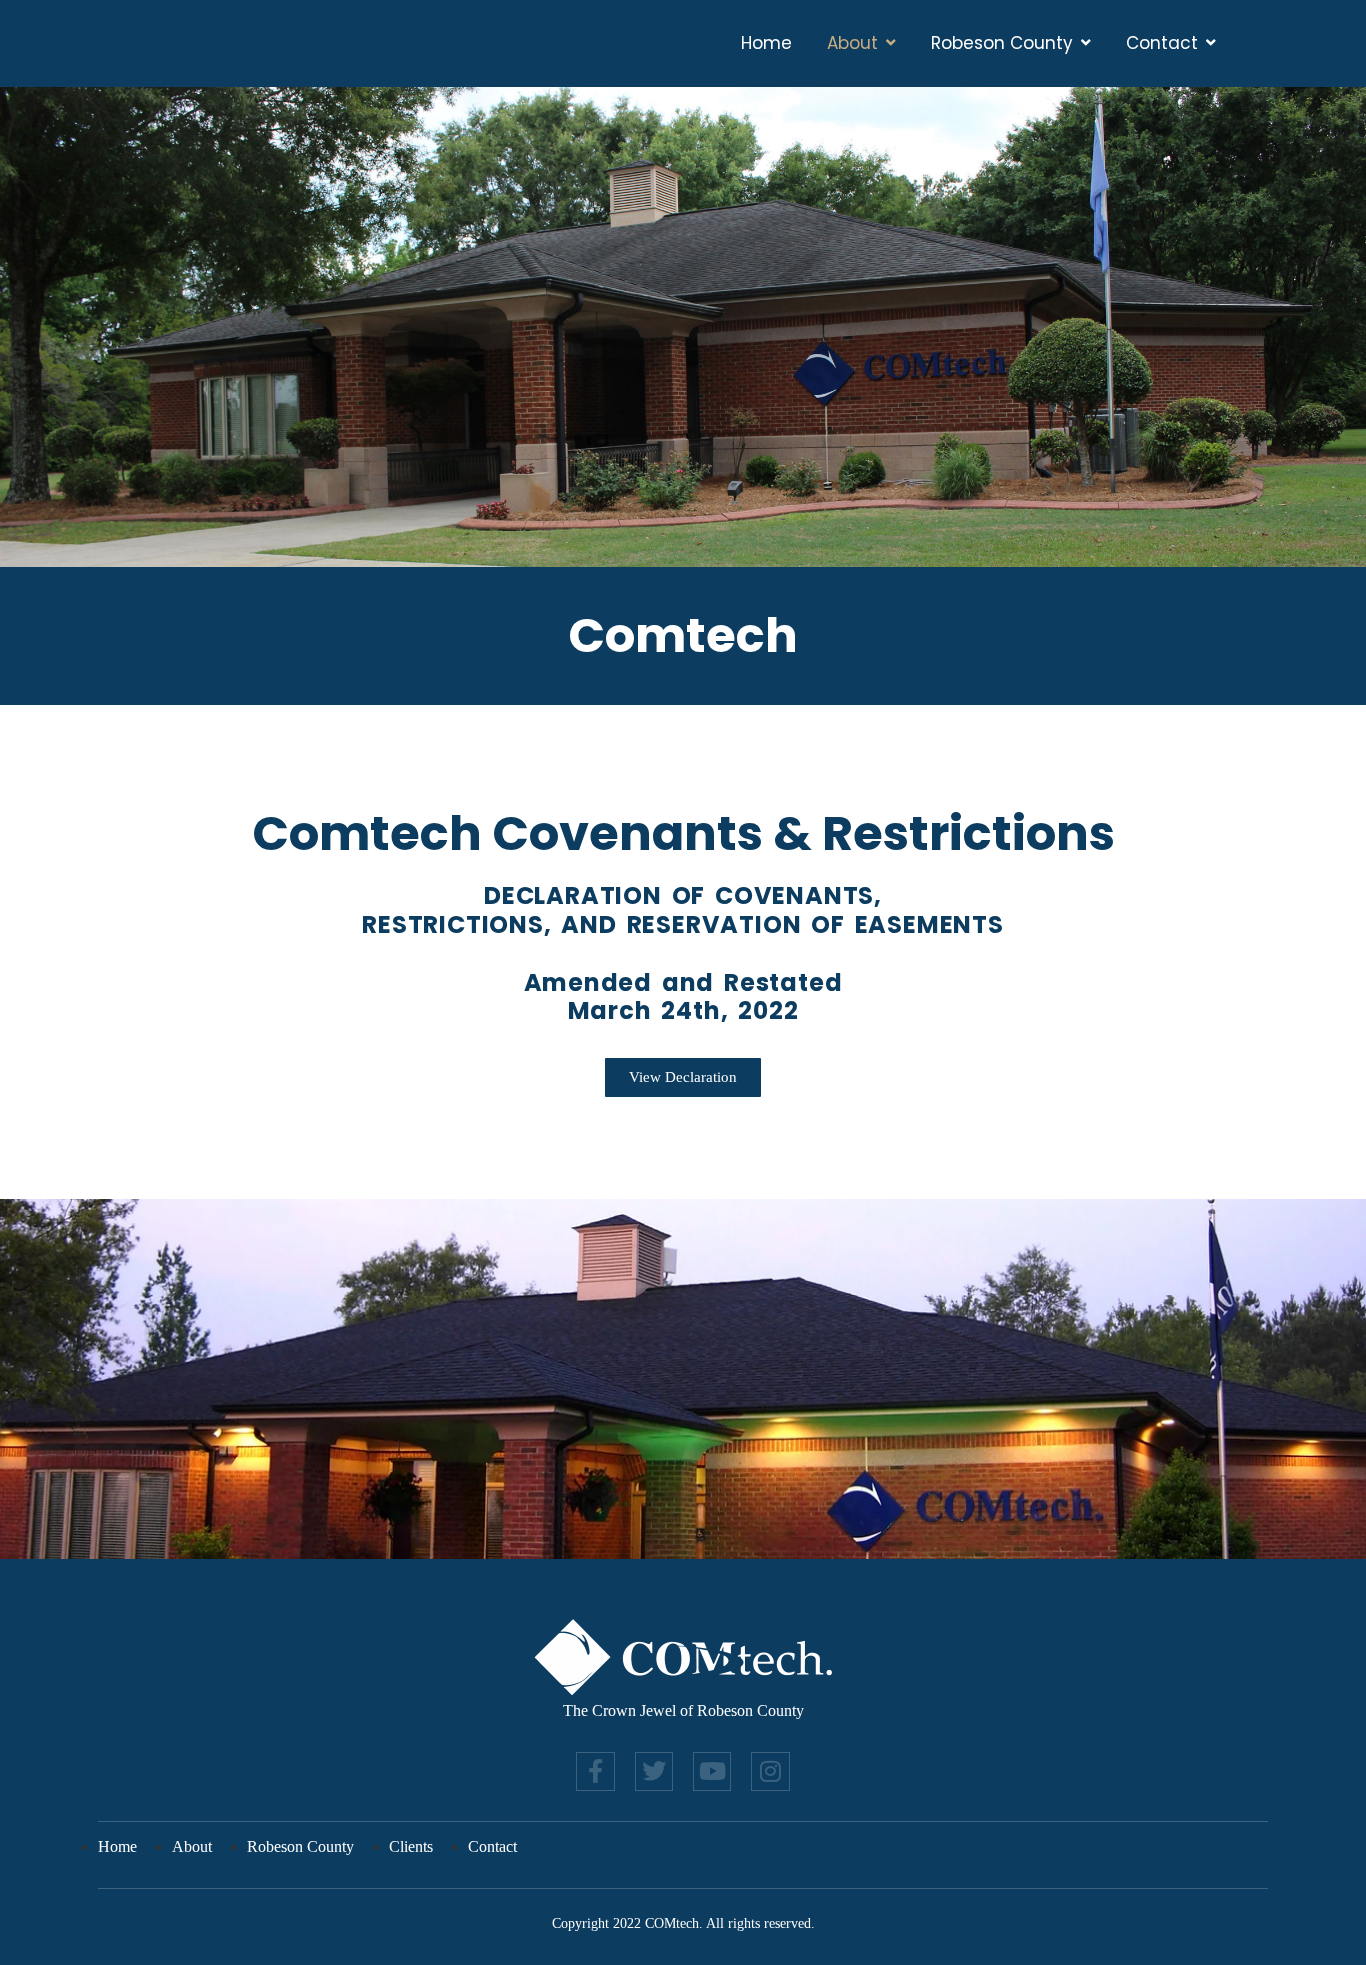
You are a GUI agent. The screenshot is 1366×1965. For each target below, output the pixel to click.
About (852, 43)
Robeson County (1002, 43)
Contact (1162, 43)
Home (766, 43)
